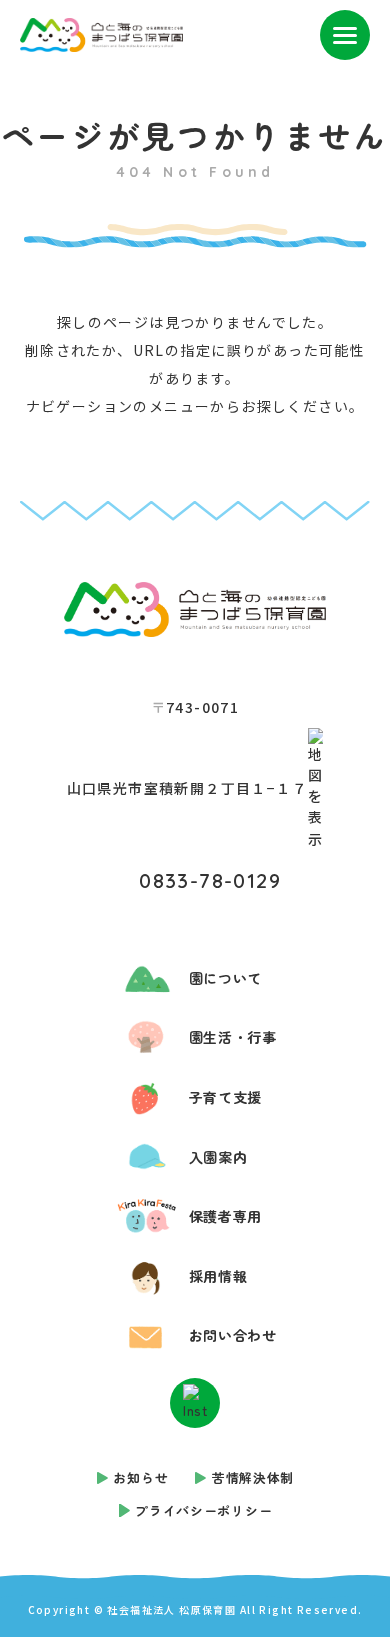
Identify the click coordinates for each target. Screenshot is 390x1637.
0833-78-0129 (210, 880)
